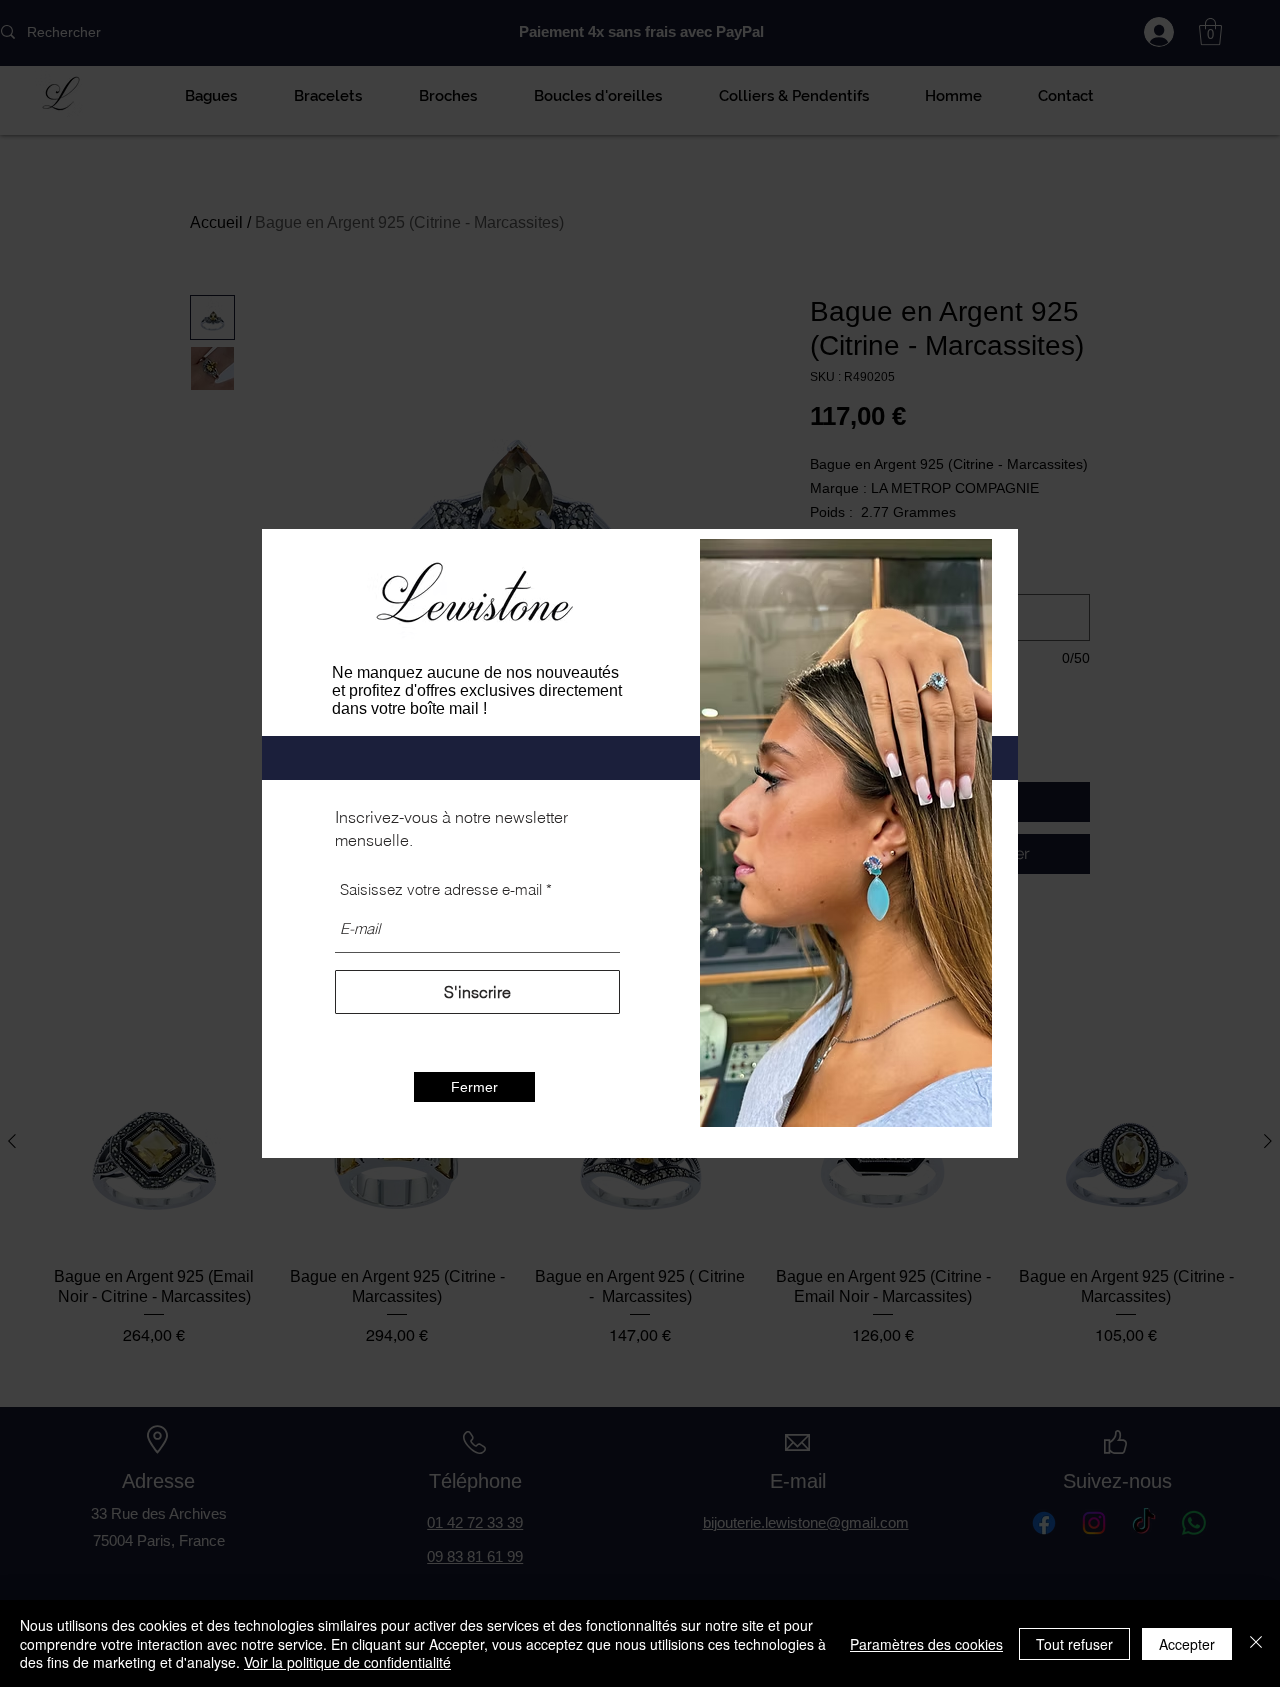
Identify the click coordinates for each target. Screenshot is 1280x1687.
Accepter (1187, 1644)
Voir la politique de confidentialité (347, 1662)
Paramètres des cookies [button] (926, 1644)
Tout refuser (1074, 1644)
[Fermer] (1256, 1643)
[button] (474, 1087)
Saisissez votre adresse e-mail (441, 889)
